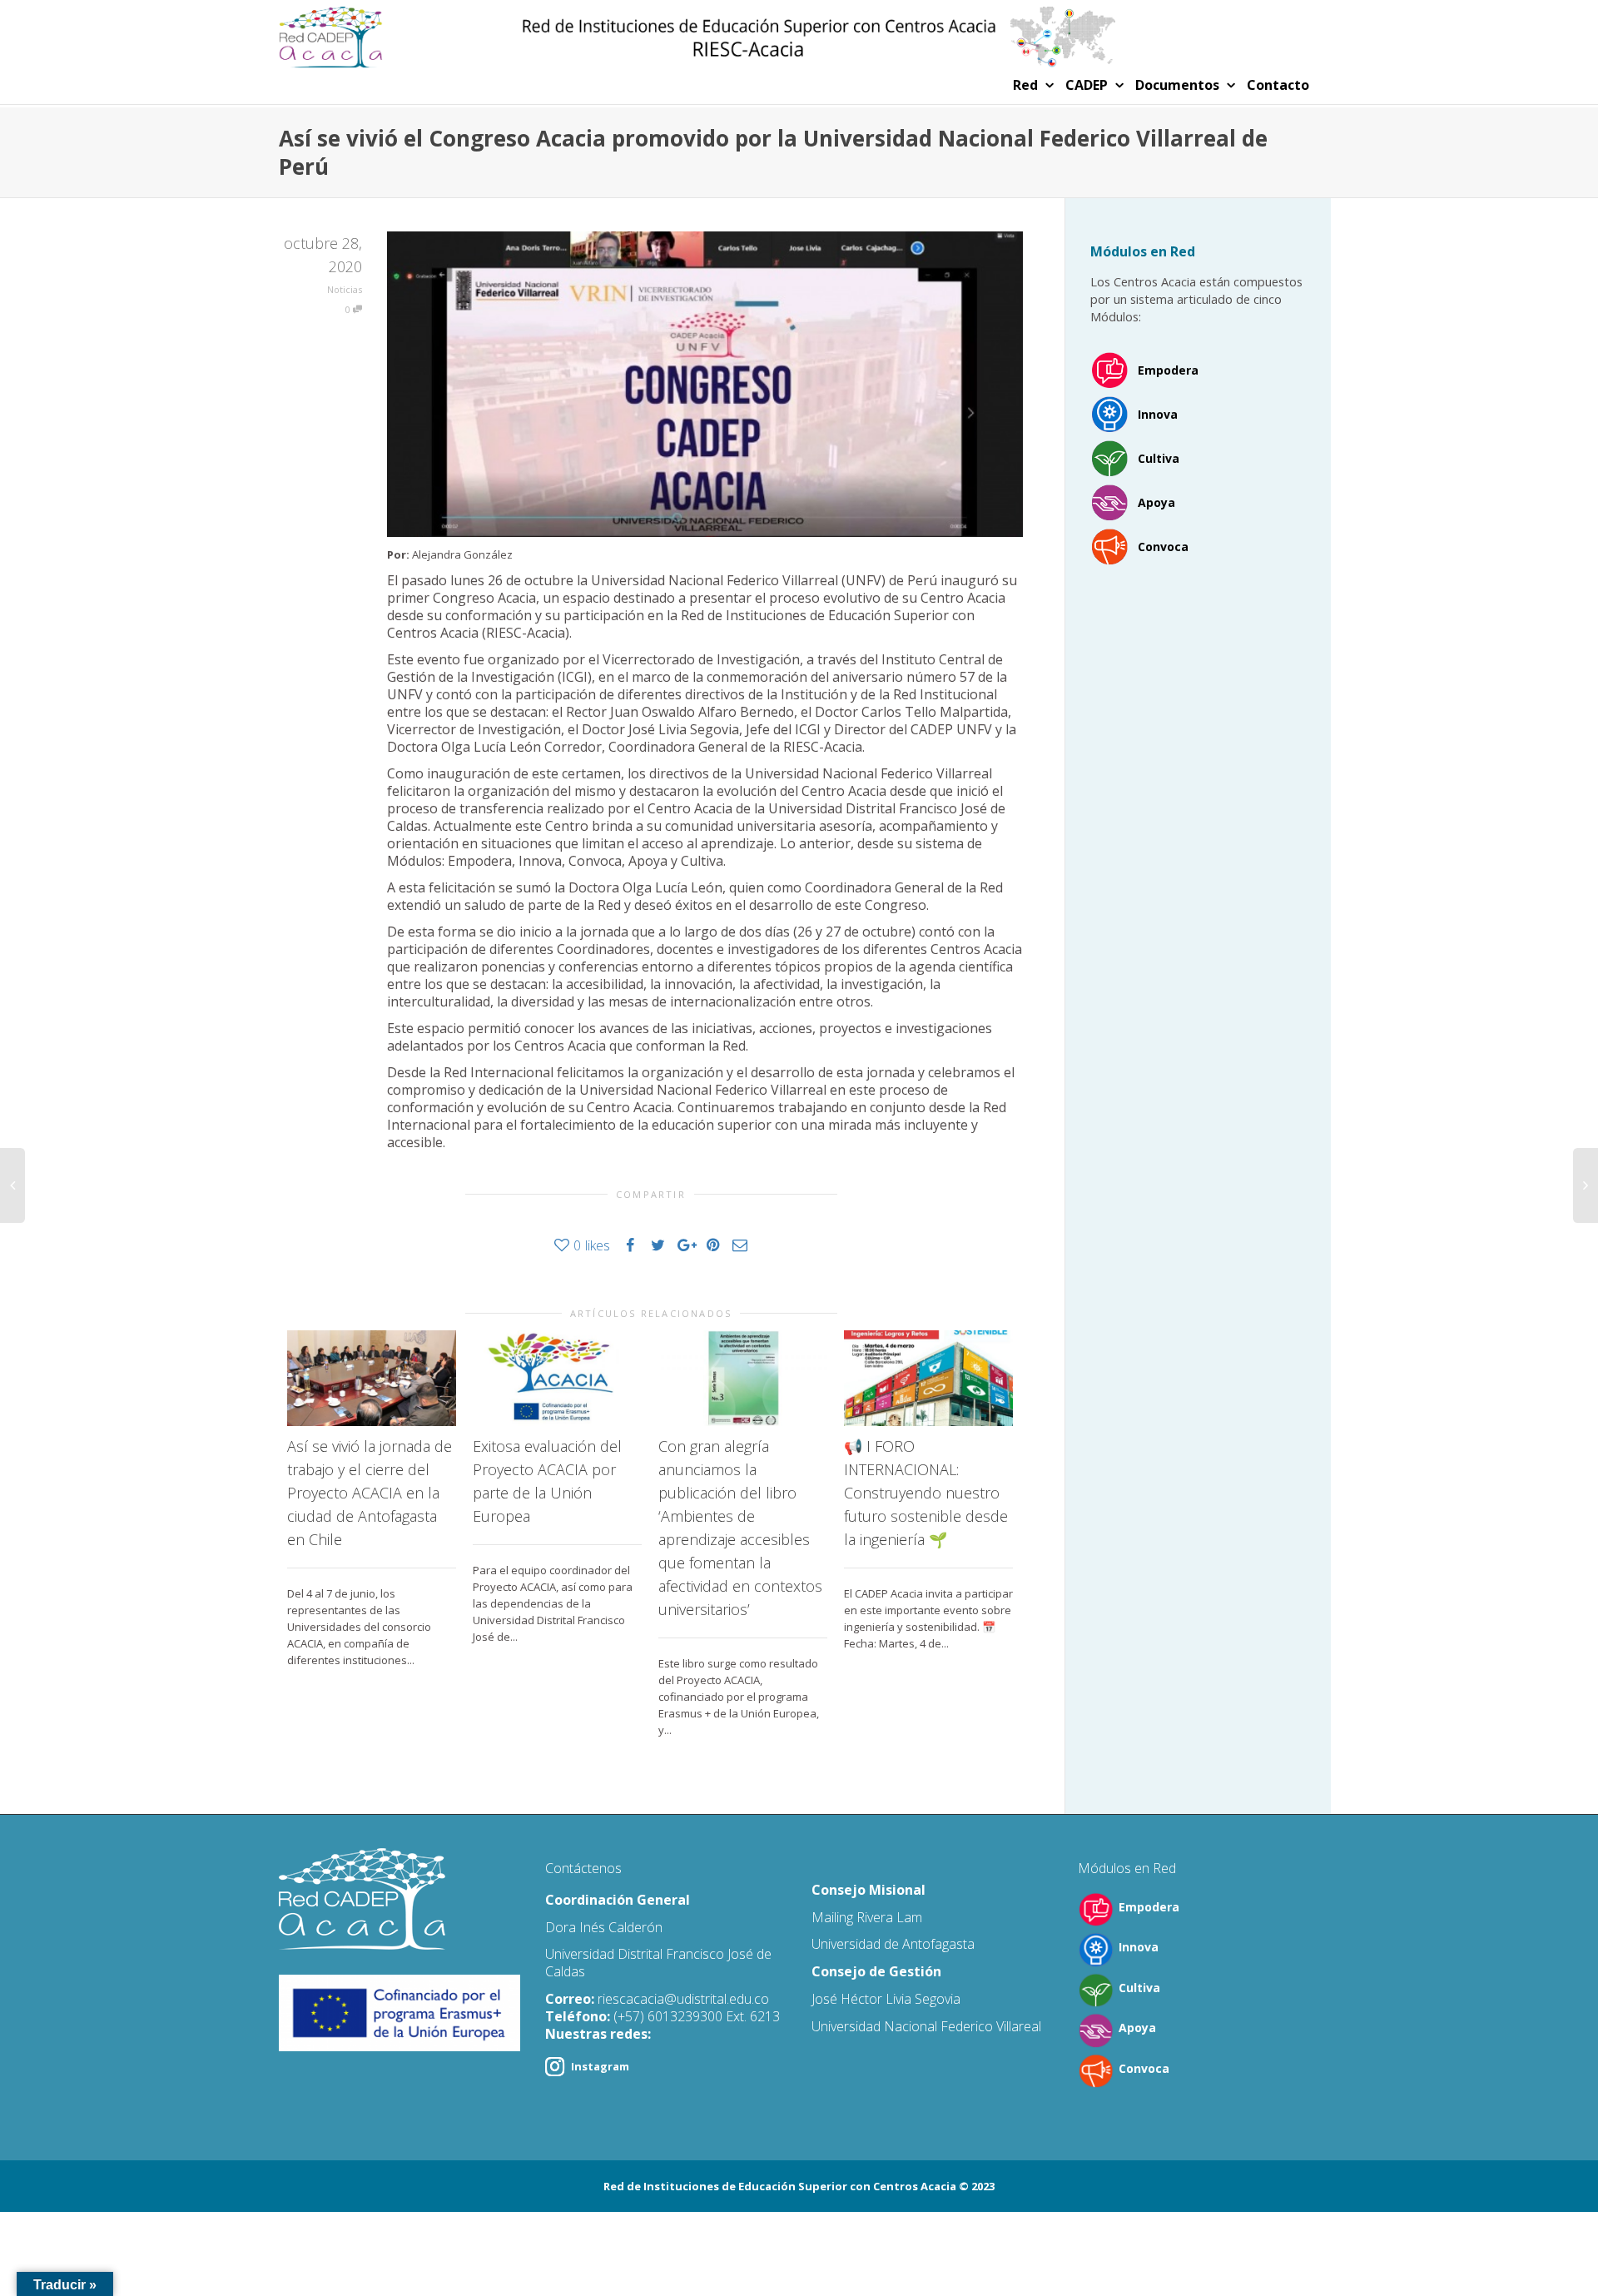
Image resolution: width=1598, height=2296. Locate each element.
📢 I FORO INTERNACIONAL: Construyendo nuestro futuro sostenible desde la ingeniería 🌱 (926, 1493)
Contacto (1278, 85)
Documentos (1179, 85)
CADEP (1088, 85)
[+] (372, 1378)
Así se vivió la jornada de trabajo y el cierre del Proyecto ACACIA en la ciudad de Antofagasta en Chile (370, 1493)
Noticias (345, 289)
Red (1027, 85)
